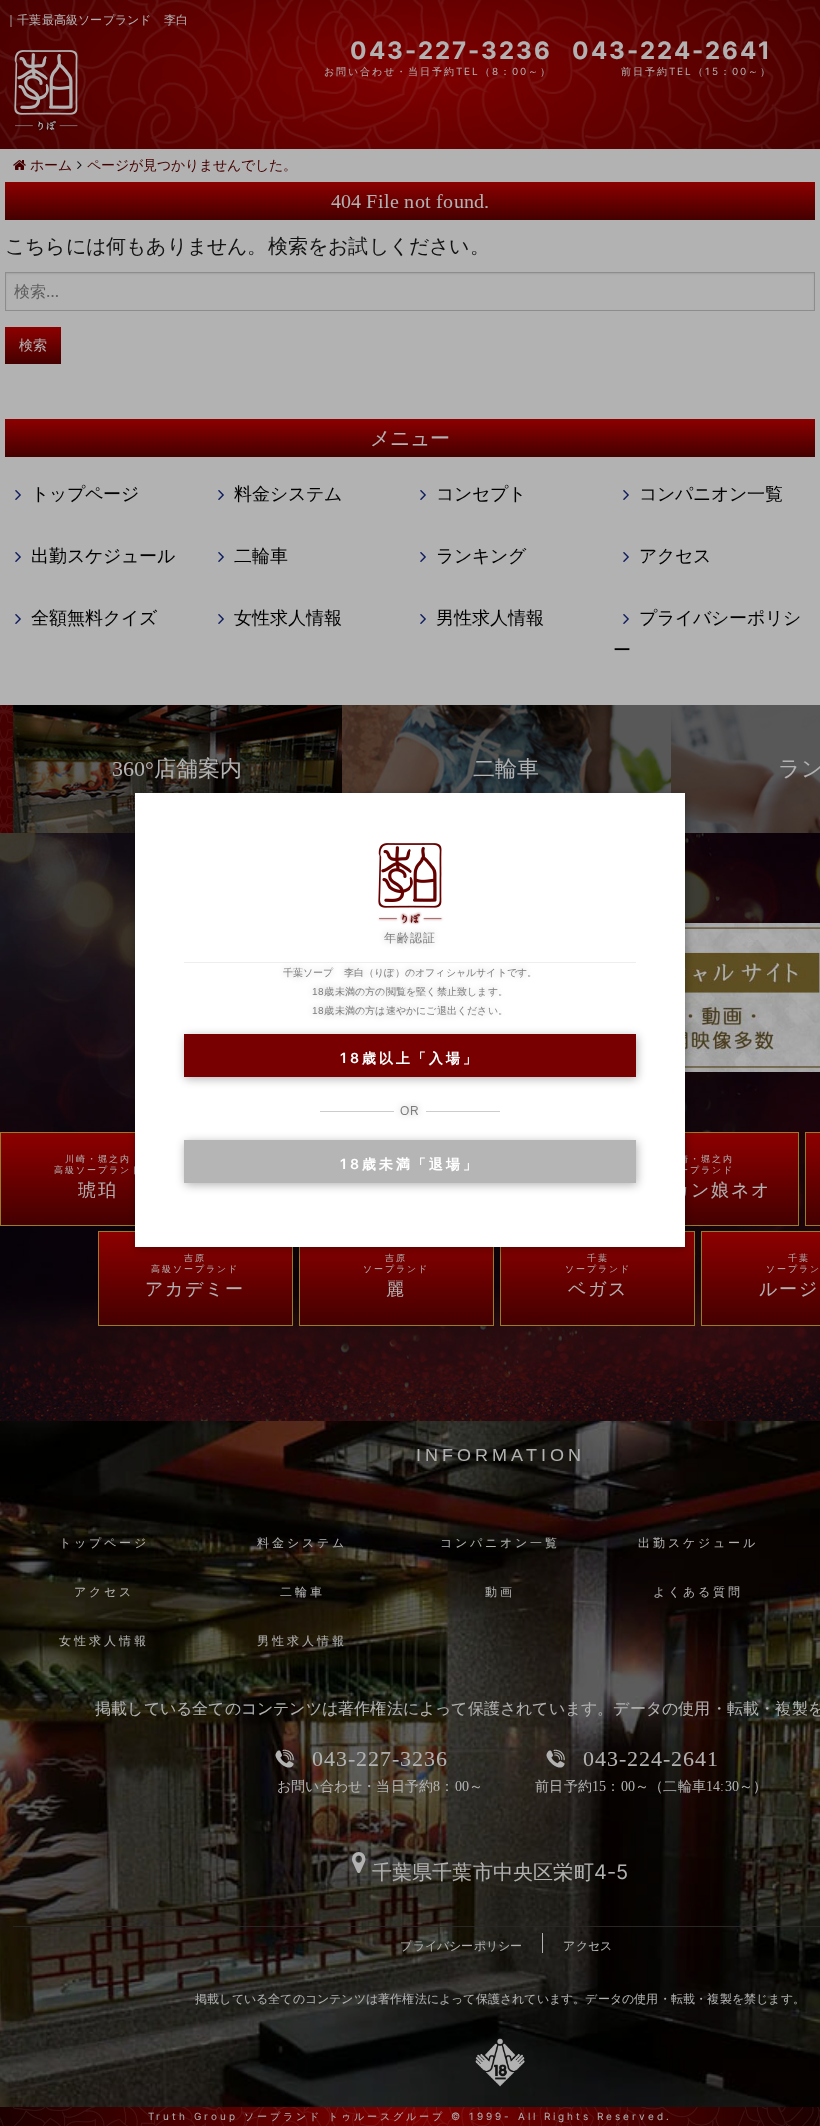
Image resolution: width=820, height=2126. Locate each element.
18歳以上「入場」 (409, 1057)
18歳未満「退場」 (409, 1163)
